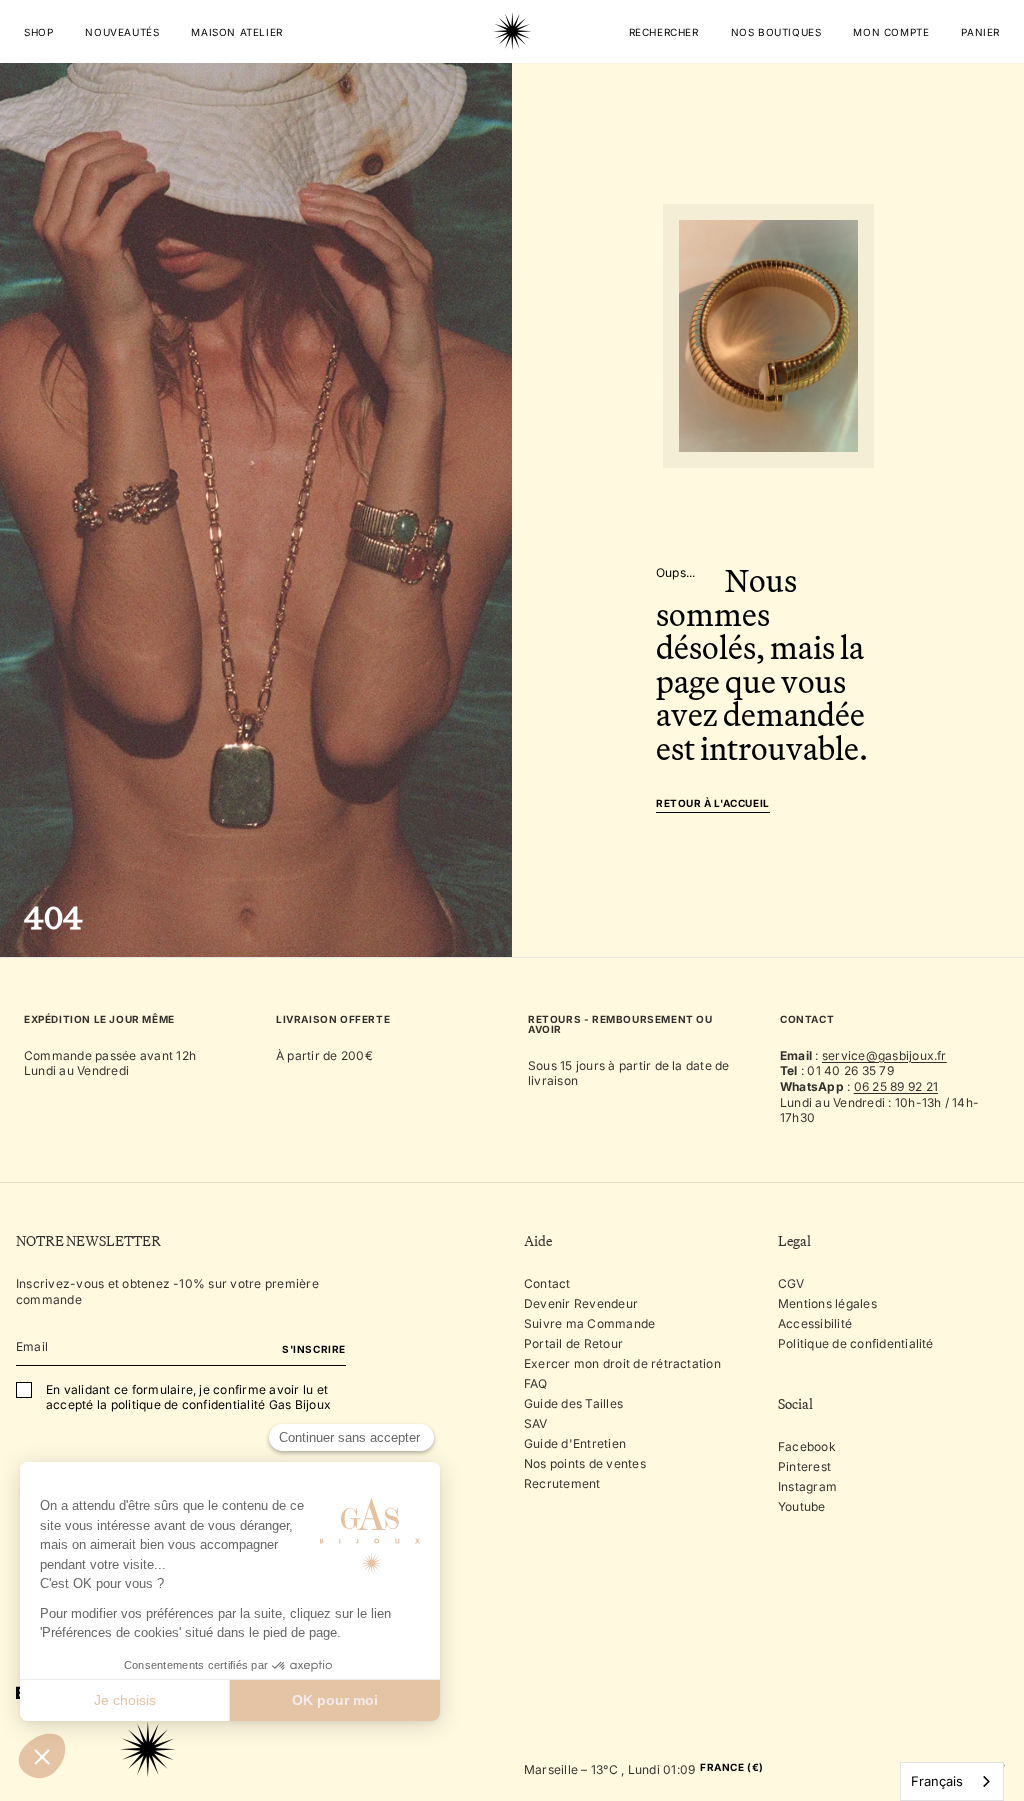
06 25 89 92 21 (896, 1086)
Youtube (802, 1506)
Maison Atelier (236, 32)
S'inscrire (314, 1349)
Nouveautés (122, 32)
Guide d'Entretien (575, 1443)
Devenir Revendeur (581, 1303)
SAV (536, 1423)
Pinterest (804, 1466)
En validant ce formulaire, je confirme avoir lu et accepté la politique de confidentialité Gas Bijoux (188, 1397)
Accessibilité (815, 1323)
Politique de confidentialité (856, 1343)
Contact (547, 1283)
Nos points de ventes (585, 1463)
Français (937, 1781)
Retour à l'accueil (713, 803)
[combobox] (952, 1781)
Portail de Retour (573, 1343)
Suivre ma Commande (589, 1323)
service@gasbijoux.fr (884, 1055)
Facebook (807, 1446)
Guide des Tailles (573, 1403)
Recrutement (562, 1483)
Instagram (807, 1486)
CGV (791, 1283)
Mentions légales (827, 1303)
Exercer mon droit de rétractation (622, 1363)
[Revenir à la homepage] (512, 94)
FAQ (536, 1383)
